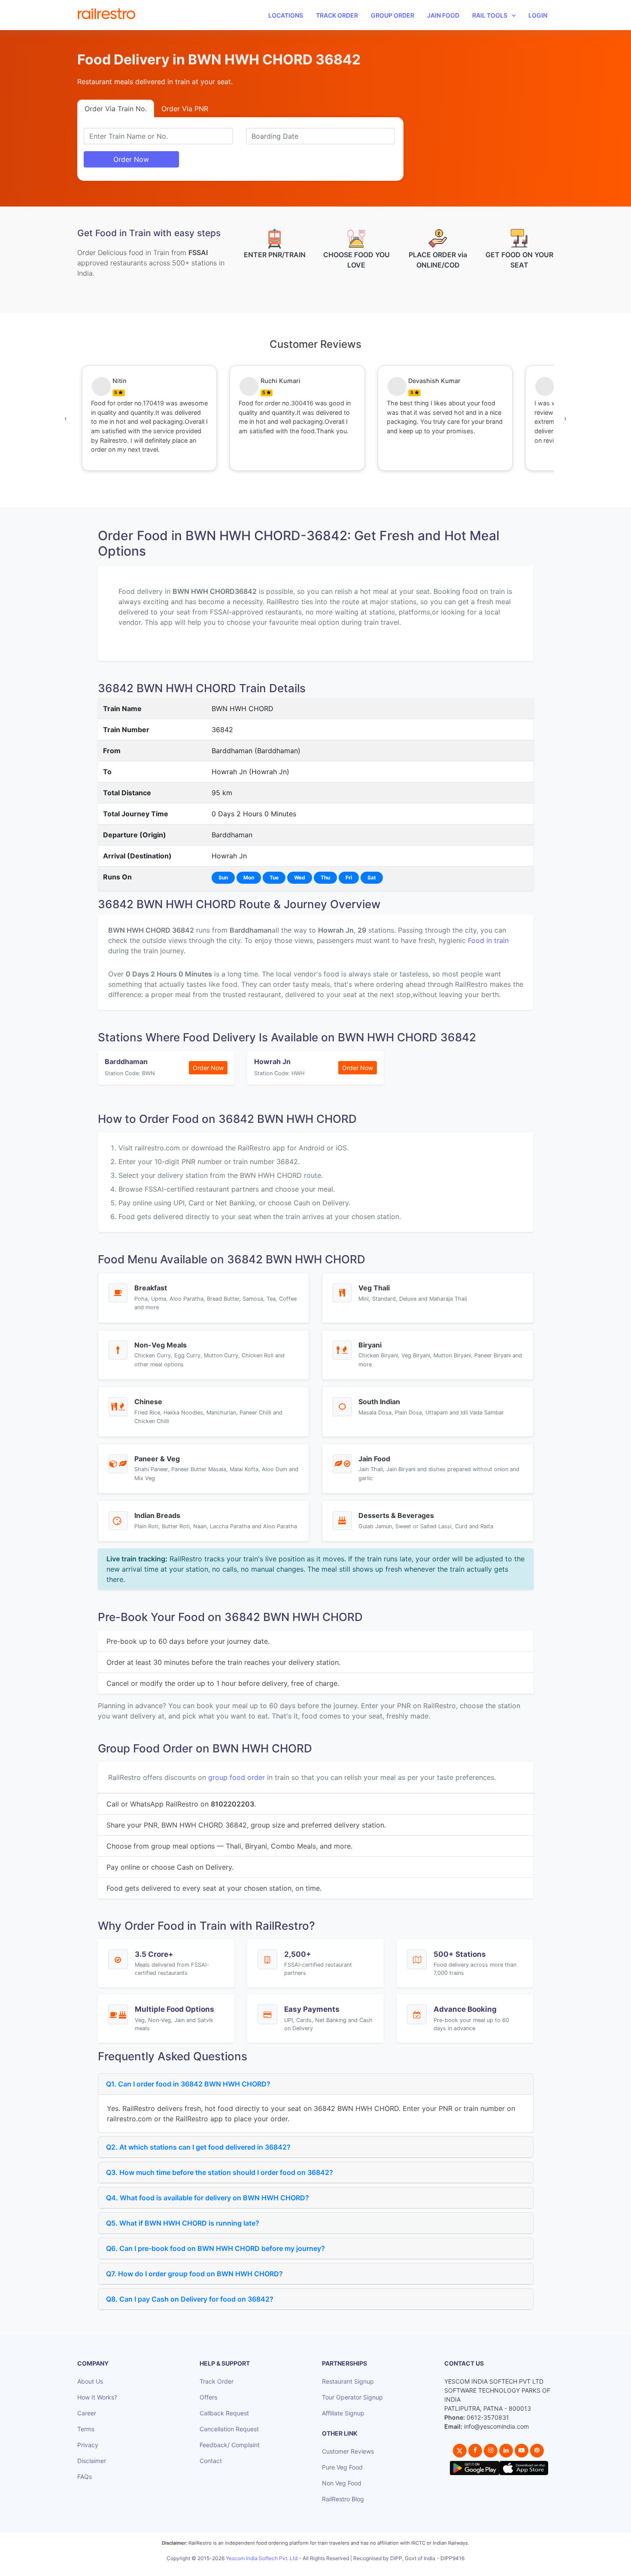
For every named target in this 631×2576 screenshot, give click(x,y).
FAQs (85, 2477)
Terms (86, 2429)
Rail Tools (490, 15)
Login (538, 15)
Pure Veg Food (342, 2467)
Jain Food (443, 15)
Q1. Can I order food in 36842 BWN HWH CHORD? (188, 2084)
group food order (237, 1777)
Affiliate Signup (343, 2413)
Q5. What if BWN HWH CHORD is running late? (183, 2223)
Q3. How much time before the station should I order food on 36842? (220, 2172)
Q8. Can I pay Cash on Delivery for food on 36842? (190, 2299)
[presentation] (66, 418)
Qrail (343, 2568)
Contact (211, 2461)
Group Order (393, 15)
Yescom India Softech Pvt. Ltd (262, 2558)
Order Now (131, 159)
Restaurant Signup (348, 2381)
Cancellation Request (229, 2429)
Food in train (488, 940)
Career (87, 2413)
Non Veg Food (342, 2483)
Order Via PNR (185, 109)
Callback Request (224, 2413)
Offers (208, 2397)
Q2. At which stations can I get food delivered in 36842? (198, 2147)
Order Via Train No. (116, 109)
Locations (286, 15)
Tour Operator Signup (352, 2397)
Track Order (337, 15)
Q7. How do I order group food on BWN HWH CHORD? (194, 2274)
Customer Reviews (348, 2451)
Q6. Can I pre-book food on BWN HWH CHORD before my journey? (215, 2248)
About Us (90, 2381)
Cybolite (323, 2568)
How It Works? (97, 2397)
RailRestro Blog (343, 2499)
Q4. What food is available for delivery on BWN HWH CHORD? (208, 2198)
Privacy (88, 2445)
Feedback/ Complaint (230, 2445)
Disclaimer (92, 2461)
